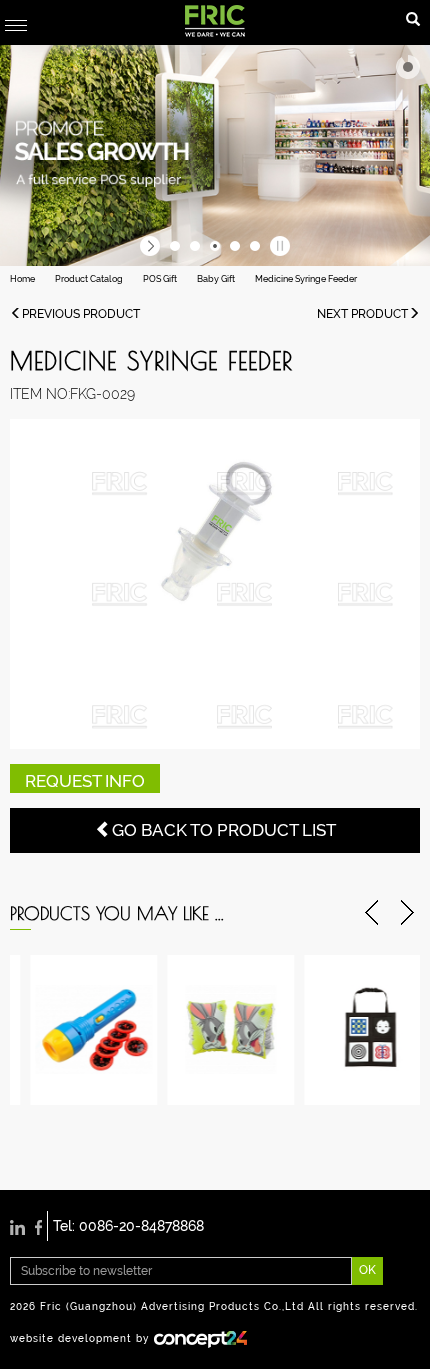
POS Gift (160, 279)
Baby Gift (216, 279)
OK (367, 1270)
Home (22, 279)
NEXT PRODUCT (362, 314)
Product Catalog (89, 279)
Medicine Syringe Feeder (306, 279)
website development (71, 1337)
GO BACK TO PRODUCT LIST (224, 830)
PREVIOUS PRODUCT (81, 314)
